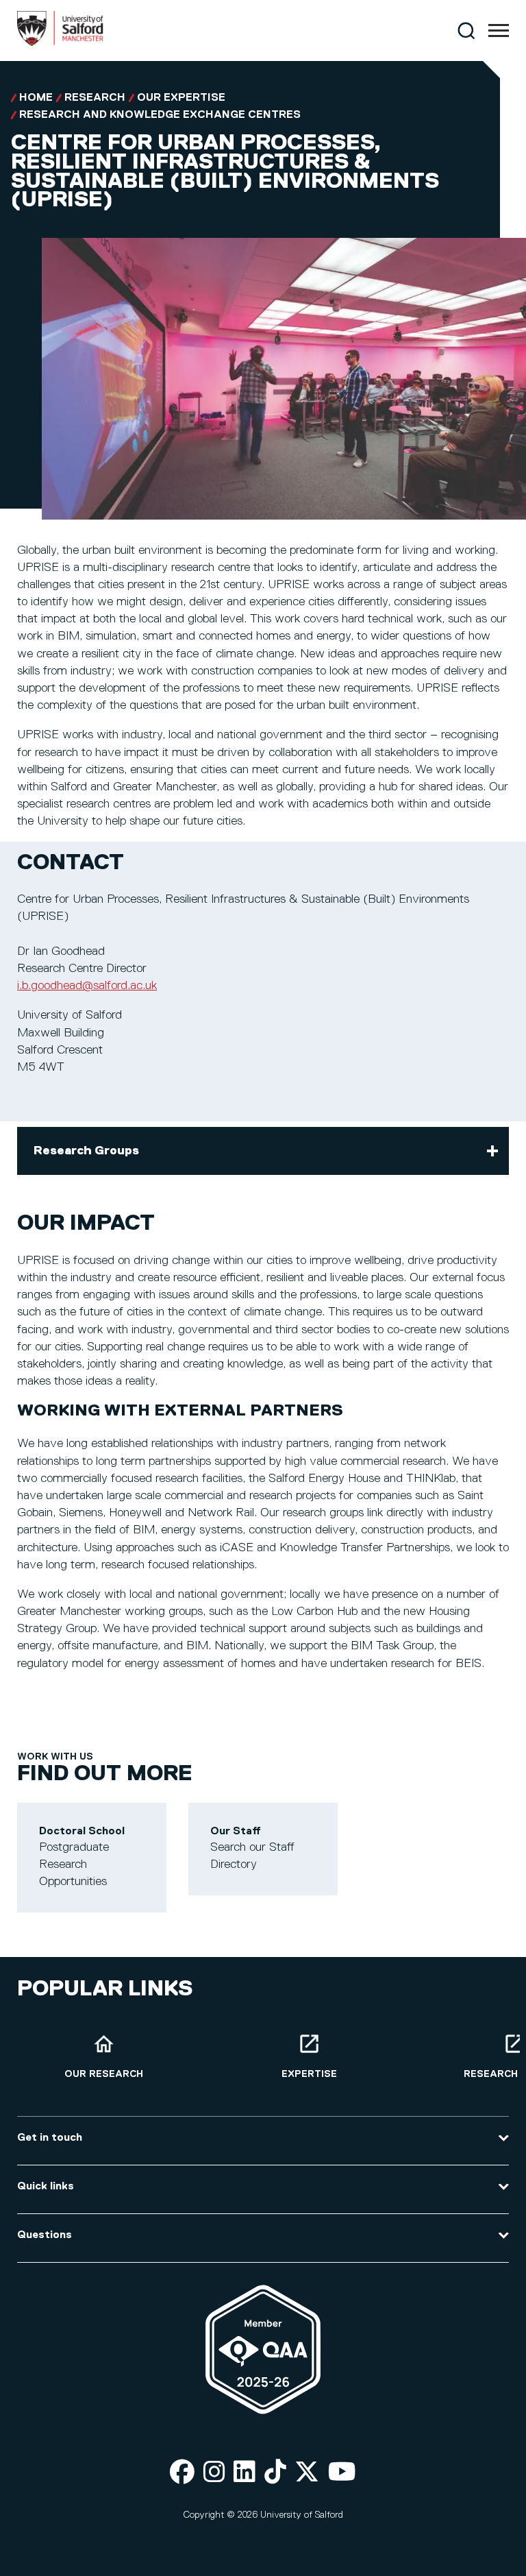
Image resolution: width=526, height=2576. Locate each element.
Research (95, 98)
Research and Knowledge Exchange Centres (160, 115)
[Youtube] (342, 2473)
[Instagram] (214, 2473)
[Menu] (499, 31)
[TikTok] (275, 2473)
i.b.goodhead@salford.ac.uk (87, 986)
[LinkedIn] (245, 2473)
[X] (307, 2473)
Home (36, 98)
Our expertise (181, 98)
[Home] (60, 43)
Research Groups (86, 1151)
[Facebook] (182, 2473)
